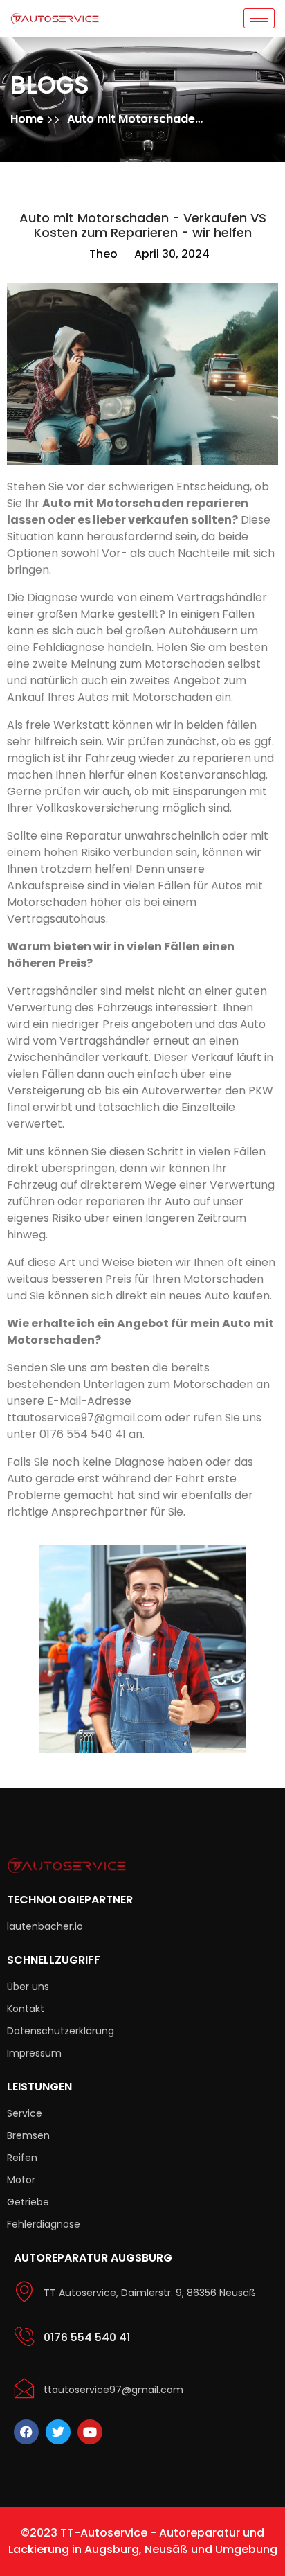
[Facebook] (26, 2432)
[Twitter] (58, 2432)
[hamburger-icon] (259, 18)
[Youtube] (90, 2432)
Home (28, 119)
